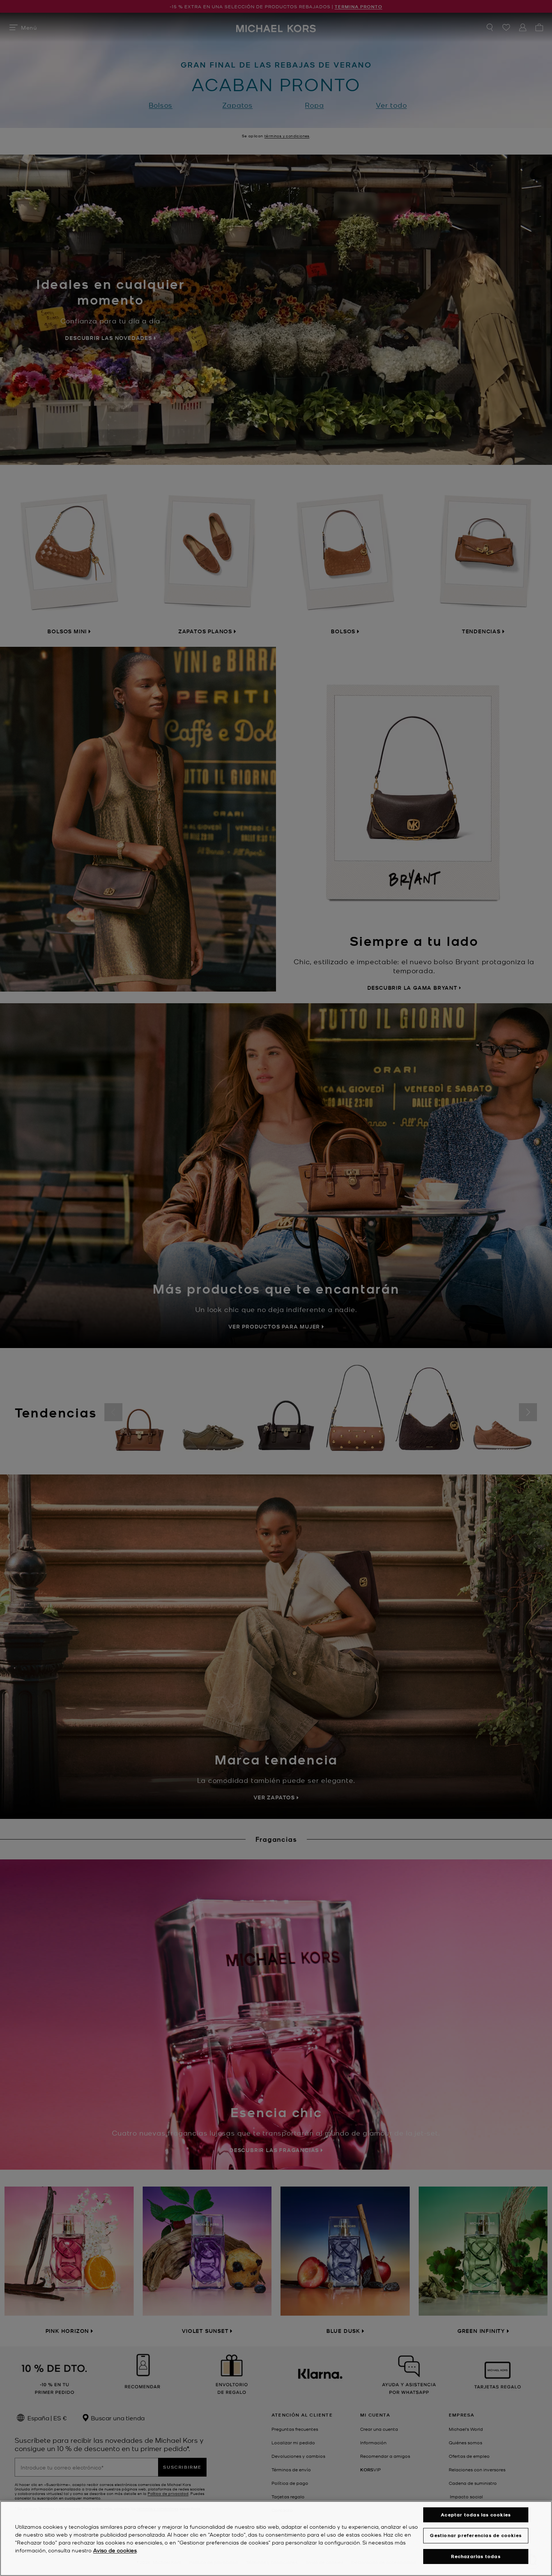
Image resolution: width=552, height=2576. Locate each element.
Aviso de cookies (115, 2550)
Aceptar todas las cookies (476, 2515)
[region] (276, 2538)
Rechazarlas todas (476, 2556)
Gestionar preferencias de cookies (476, 2535)
